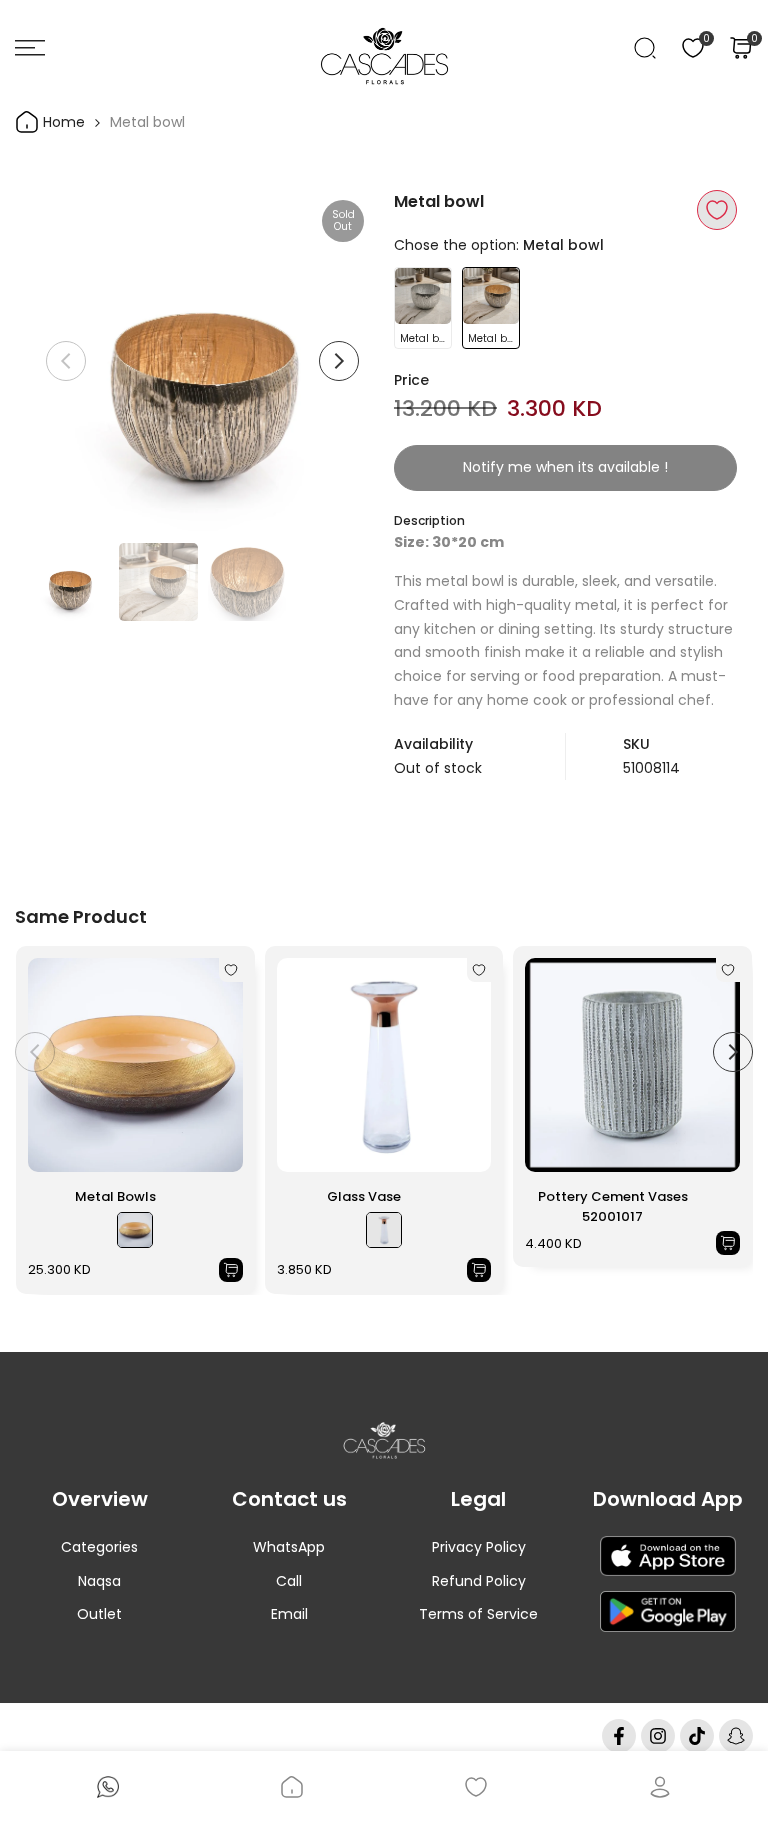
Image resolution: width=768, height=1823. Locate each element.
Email (289, 1614)
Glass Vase (364, 1196)
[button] (717, 210)
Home (62, 122)
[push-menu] (30, 48)
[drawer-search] (645, 48)
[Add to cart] (231, 1270)
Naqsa (99, 1581)
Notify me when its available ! (565, 467)
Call (289, 1581)
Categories (99, 1547)
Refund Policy (479, 1581)
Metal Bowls (115, 1196)
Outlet (99, 1614)
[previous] (66, 361)
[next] (339, 361)
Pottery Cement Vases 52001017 (613, 1206)
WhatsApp (289, 1547)
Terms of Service (478, 1614)
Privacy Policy (479, 1547)
